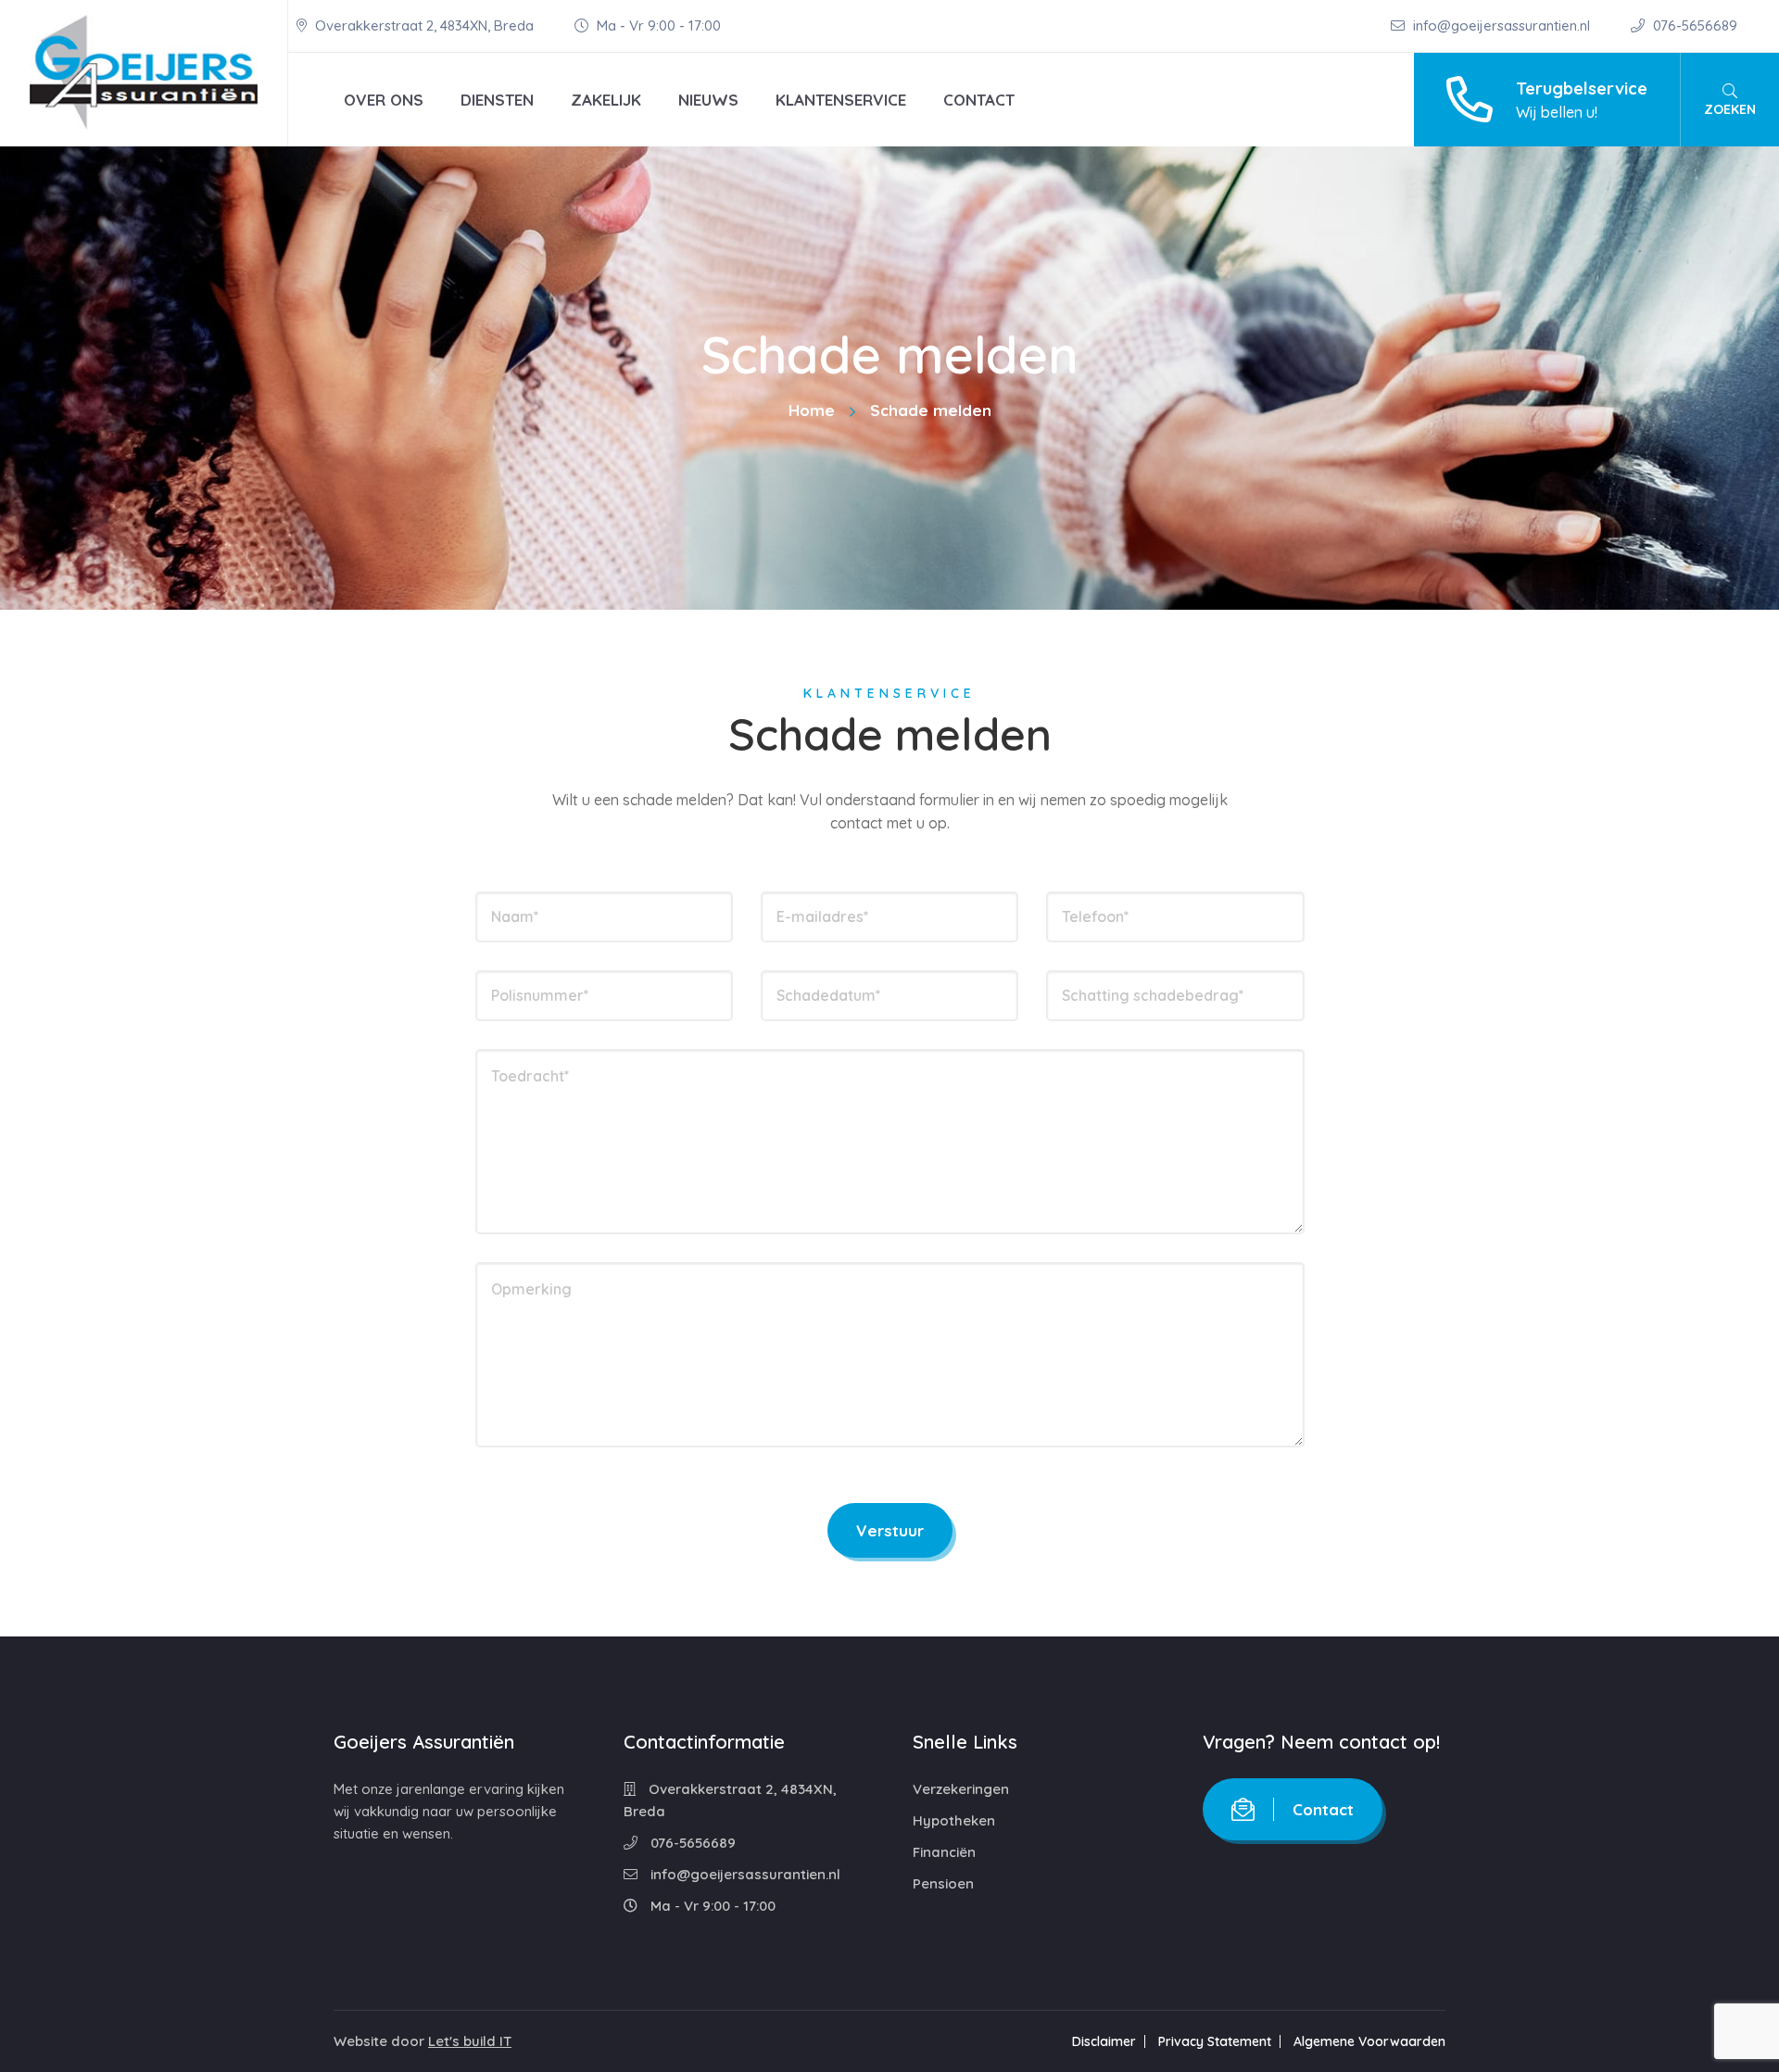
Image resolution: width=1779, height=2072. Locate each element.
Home (812, 410)
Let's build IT (470, 2041)
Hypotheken (954, 1820)
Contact (979, 100)
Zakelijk (606, 100)
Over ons (384, 100)
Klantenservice (841, 100)
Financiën (944, 1852)
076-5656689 (1693, 25)
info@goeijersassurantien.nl (1501, 25)
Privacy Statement (1215, 2041)
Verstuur (890, 1530)
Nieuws (708, 100)
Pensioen (943, 1883)
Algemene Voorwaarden (1369, 2041)
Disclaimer (1104, 2041)
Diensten (497, 100)
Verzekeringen (961, 1789)
